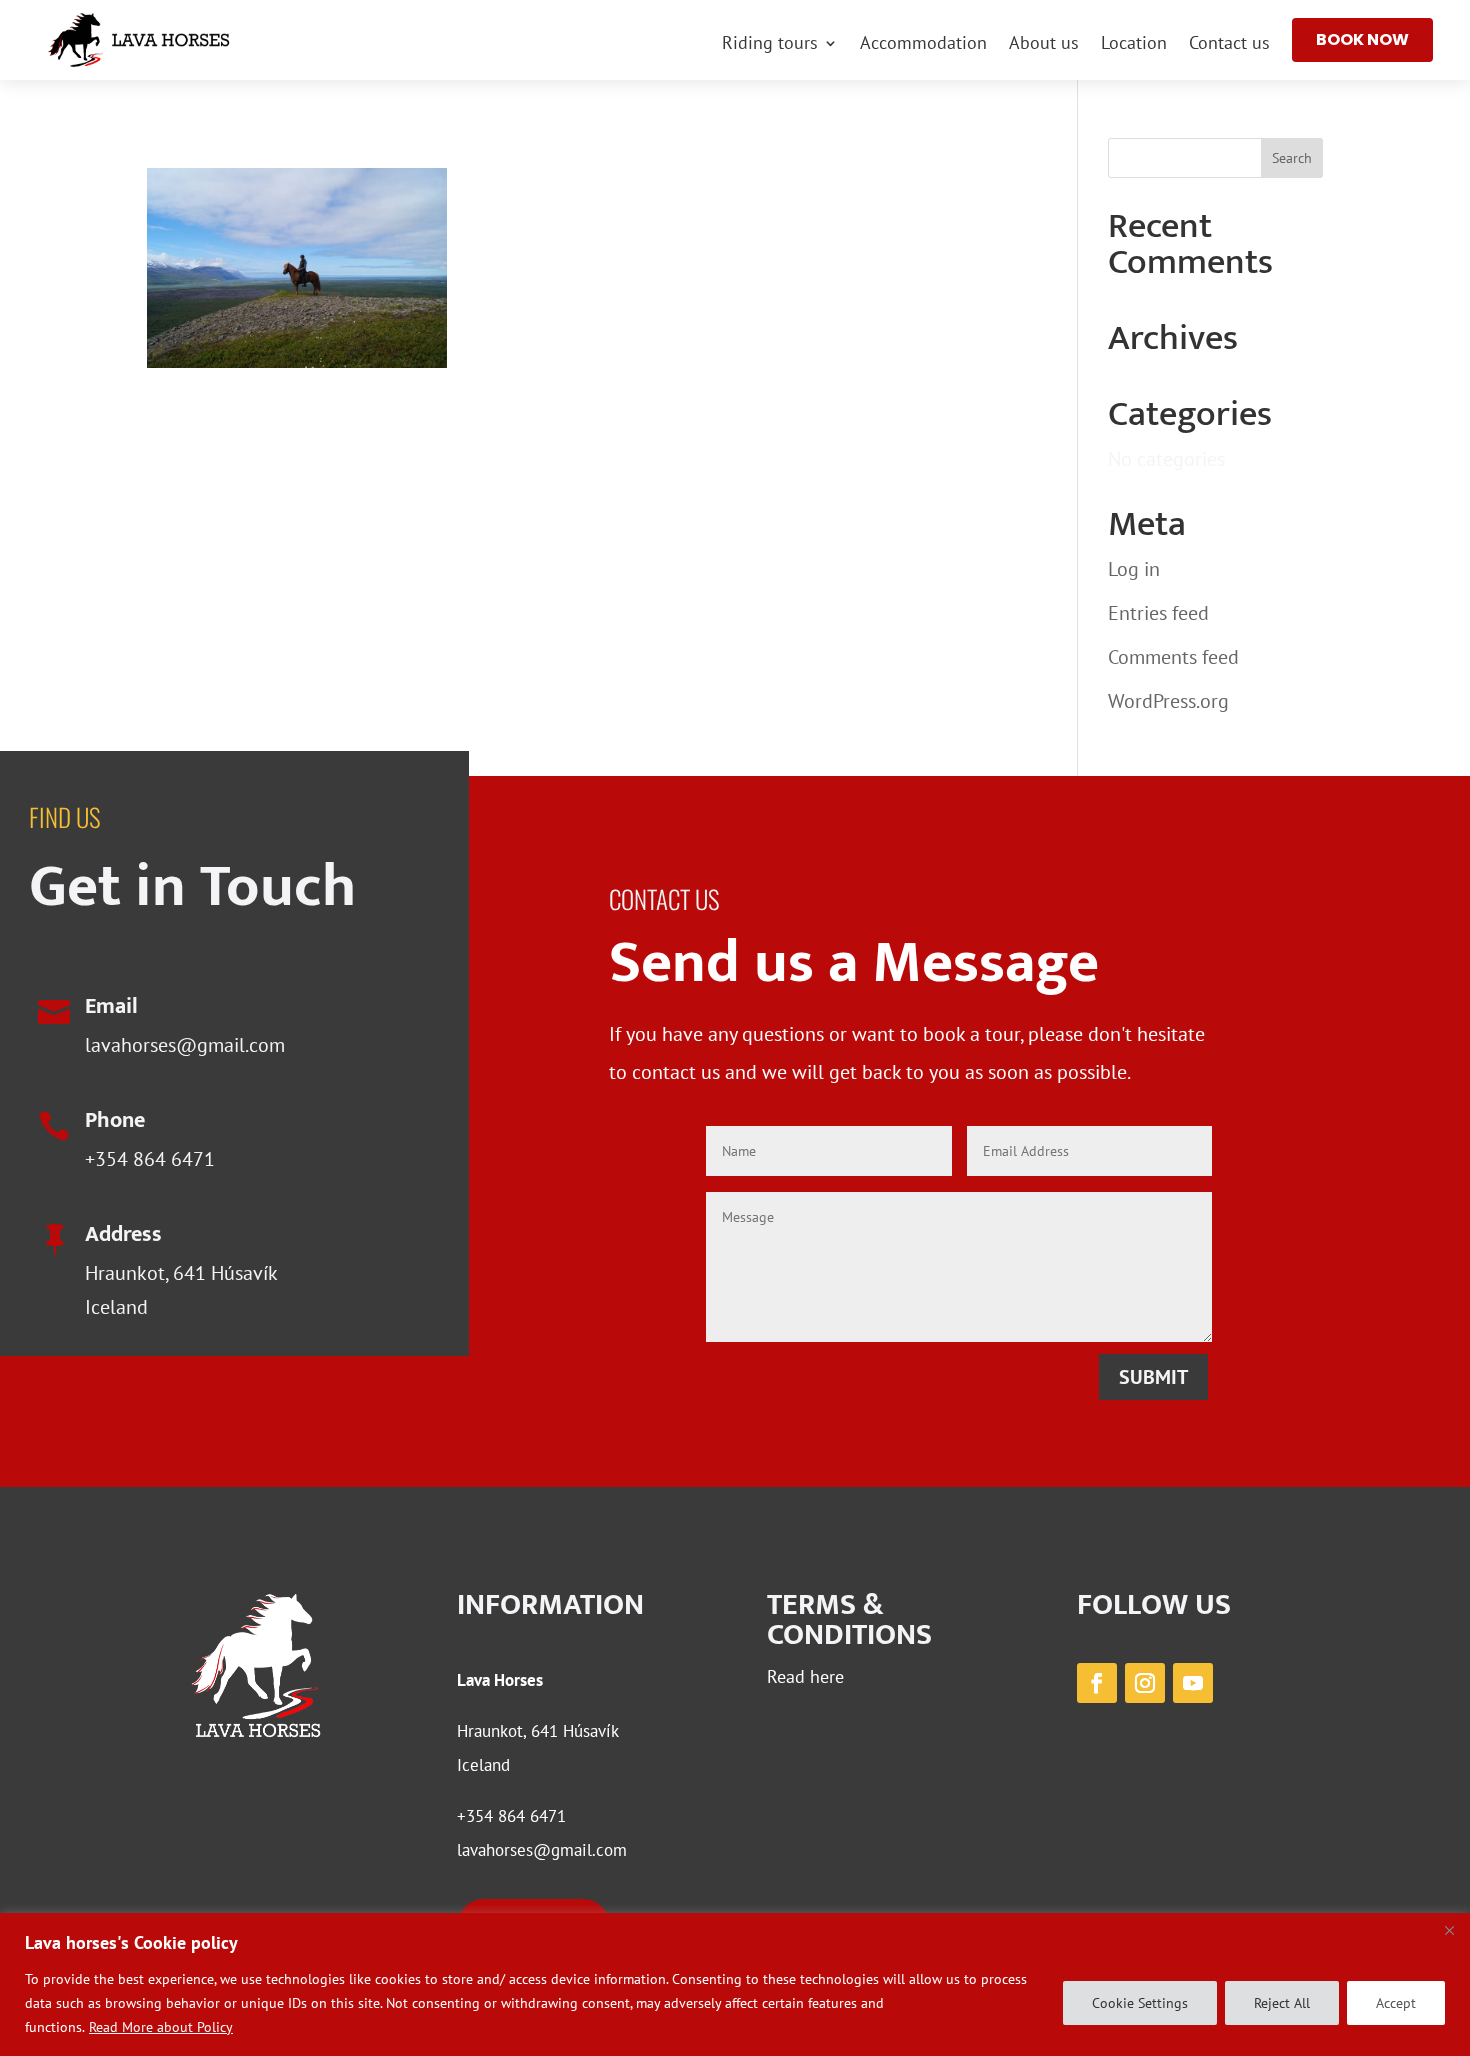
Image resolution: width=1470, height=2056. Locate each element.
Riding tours (770, 45)
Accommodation (923, 45)
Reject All (1282, 2003)
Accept (1396, 2003)
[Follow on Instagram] (1145, 1683)
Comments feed (1173, 657)
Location (1134, 45)
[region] (735, 1984)
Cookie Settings (1140, 2003)
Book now (1362, 39)
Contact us (1229, 45)
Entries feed (1158, 613)
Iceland (483, 1765)
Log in (1134, 569)
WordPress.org (1168, 701)
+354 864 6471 (150, 1159)
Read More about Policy (161, 2027)
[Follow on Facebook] (1097, 1683)
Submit (1153, 1377)
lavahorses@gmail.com (185, 1045)
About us (1044, 45)
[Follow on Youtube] (1193, 1683)
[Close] (1449, 1930)
